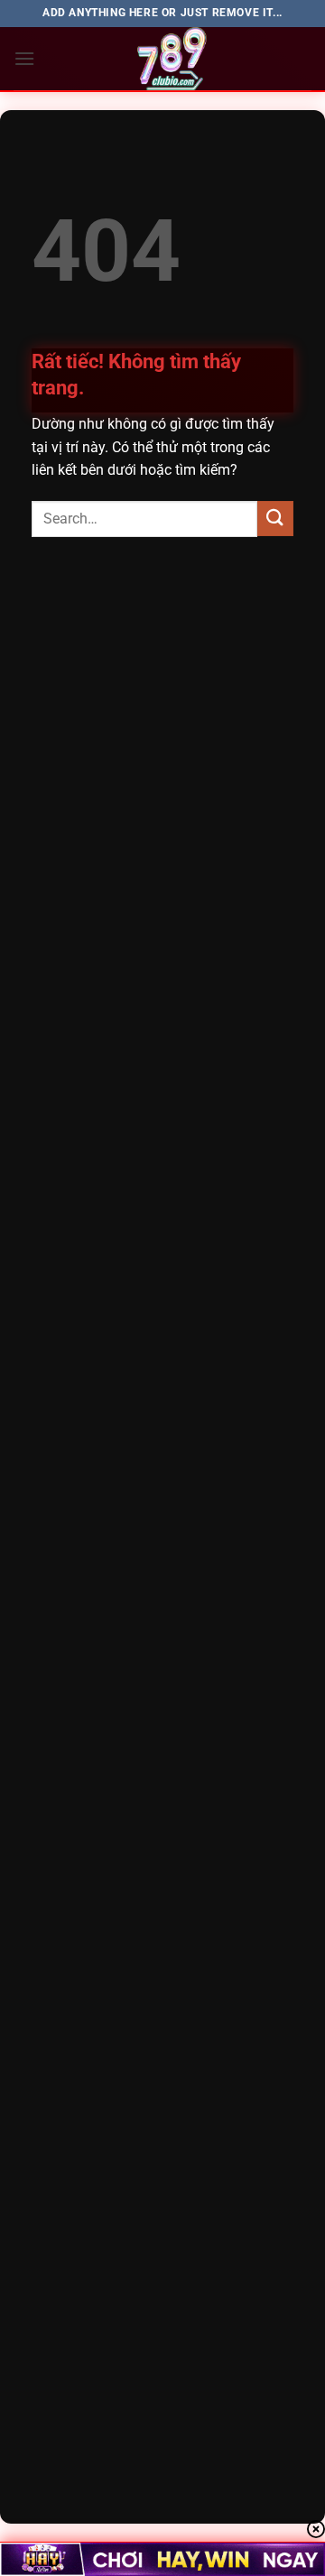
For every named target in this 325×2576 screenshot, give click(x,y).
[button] (24, 58)
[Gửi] (275, 519)
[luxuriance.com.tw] (173, 59)
